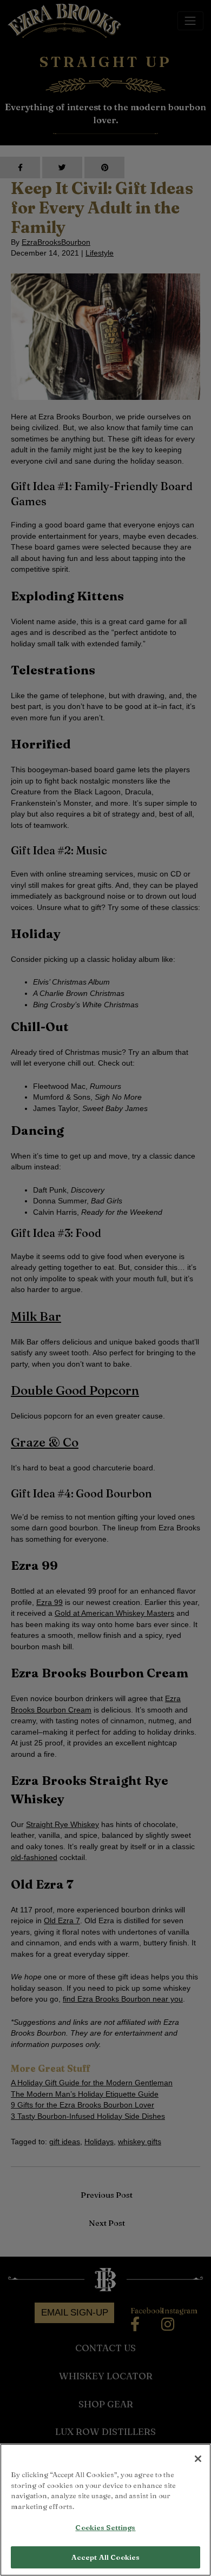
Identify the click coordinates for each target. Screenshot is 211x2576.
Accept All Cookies (105, 2557)
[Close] (198, 2459)
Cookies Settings (105, 2527)
